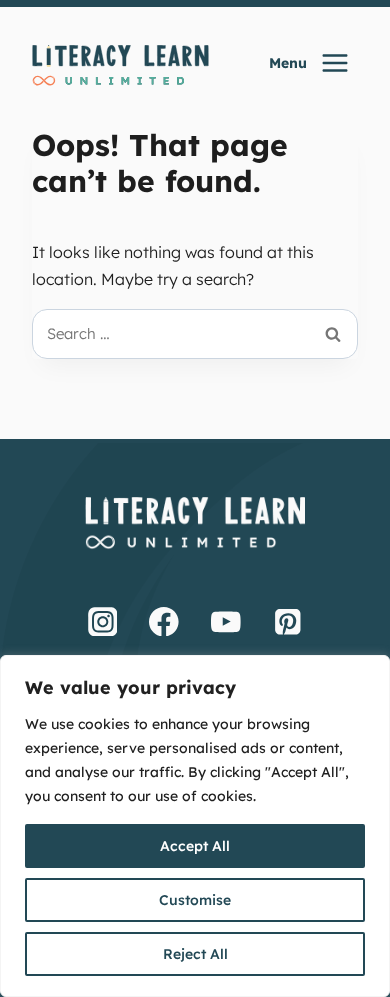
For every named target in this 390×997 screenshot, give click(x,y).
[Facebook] (164, 621)
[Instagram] (103, 621)
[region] (195, 826)
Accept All (195, 846)
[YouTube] (226, 621)
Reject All (195, 954)
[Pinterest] (288, 621)
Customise (195, 900)
